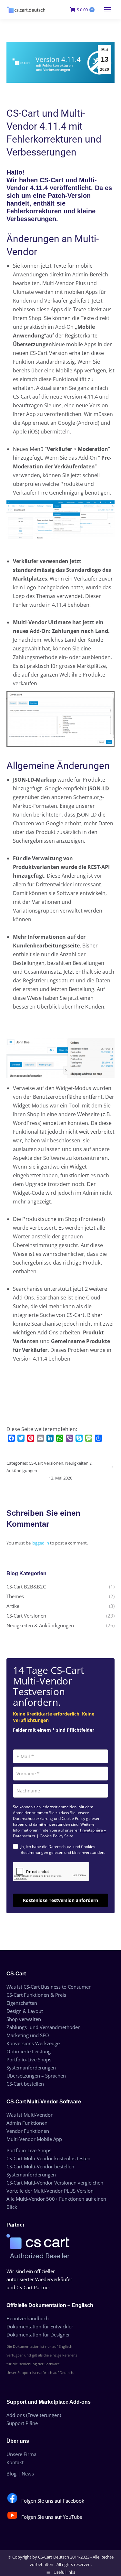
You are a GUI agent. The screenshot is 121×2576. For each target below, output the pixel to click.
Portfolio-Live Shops (29, 2059)
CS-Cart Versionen (46, 1463)
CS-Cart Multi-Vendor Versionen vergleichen (55, 2183)
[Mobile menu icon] (108, 10)
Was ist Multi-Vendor (30, 2115)
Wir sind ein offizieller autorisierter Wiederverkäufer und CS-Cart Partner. (39, 2279)
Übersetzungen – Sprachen (36, 2076)
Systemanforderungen (31, 2068)
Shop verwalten (24, 2019)
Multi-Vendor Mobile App (34, 2139)
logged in (40, 1543)
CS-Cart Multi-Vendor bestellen (40, 2166)
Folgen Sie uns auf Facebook (53, 2501)
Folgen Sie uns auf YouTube (52, 2517)
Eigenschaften (22, 2003)
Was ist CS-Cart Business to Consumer (49, 1987)
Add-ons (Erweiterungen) (34, 2415)
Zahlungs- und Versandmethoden (44, 2027)
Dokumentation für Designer (38, 2335)
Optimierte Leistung (29, 2051)
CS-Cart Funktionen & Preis (36, 1995)
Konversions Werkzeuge (33, 2043)
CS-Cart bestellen (25, 2084)
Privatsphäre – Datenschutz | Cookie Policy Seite (59, 1833)
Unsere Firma (21, 2454)
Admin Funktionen (27, 2123)
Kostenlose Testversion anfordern (60, 1900)
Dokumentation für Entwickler (40, 2326)
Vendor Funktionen (28, 2131)
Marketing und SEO (28, 2035)
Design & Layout (25, 2011)
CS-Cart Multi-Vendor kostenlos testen (48, 2158)
